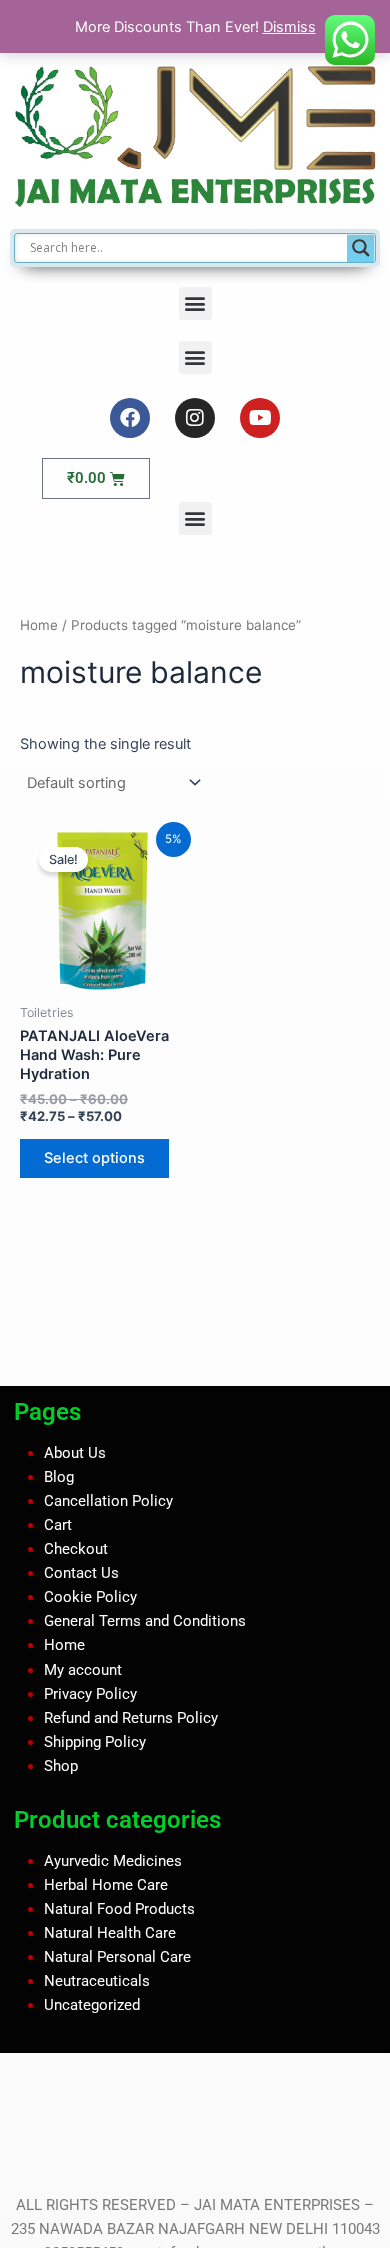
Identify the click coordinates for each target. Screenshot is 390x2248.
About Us (75, 1453)
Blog (59, 1477)
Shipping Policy (95, 1742)
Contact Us (81, 1573)
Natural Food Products (119, 1909)
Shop (61, 1766)
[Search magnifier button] (361, 248)
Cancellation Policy (108, 1501)
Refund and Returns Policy (131, 1718)
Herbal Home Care (106, 1884)
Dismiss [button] (289, 27)
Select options (94, 1158)
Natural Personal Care (117, 1957)
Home (39, 625)
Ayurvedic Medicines (113, 1860)
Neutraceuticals (97, 1981)
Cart (58, 1525)
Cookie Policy (90, 1597)
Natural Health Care (110, 1933)
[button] (195, 303)
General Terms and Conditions (145, 1621)
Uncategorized (92, 2005)
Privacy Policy (90, 1693)
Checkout (76, 1549)
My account (83, 1669)
